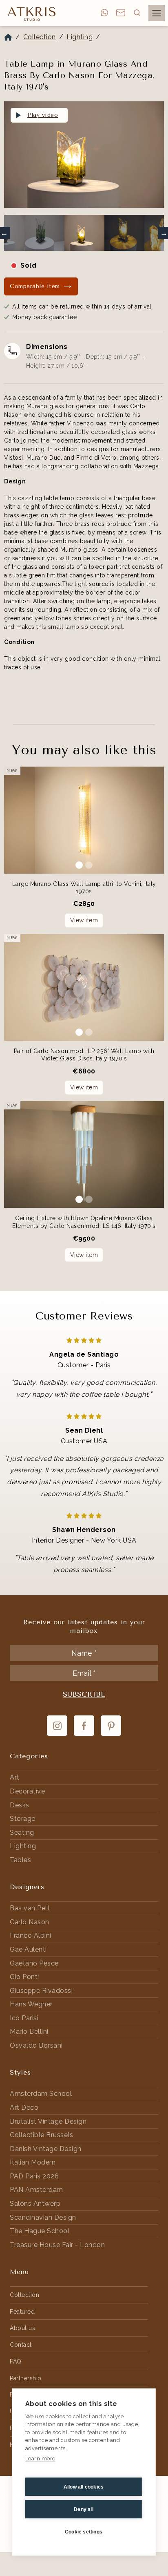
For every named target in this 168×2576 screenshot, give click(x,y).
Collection (40, 37)
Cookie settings (84, 2532)
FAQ (16, 2361)
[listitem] (84, 157)
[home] (30, 13)
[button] (137, 13)
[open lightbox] (84, 155)
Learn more (40, 2459)
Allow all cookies (84, 2487)
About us (22, 2328)
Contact (21, 2345)
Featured (22, 2312)
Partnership (26, 2378)
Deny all (84, 2509)
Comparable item (35, 286)
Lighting (80, 37)
